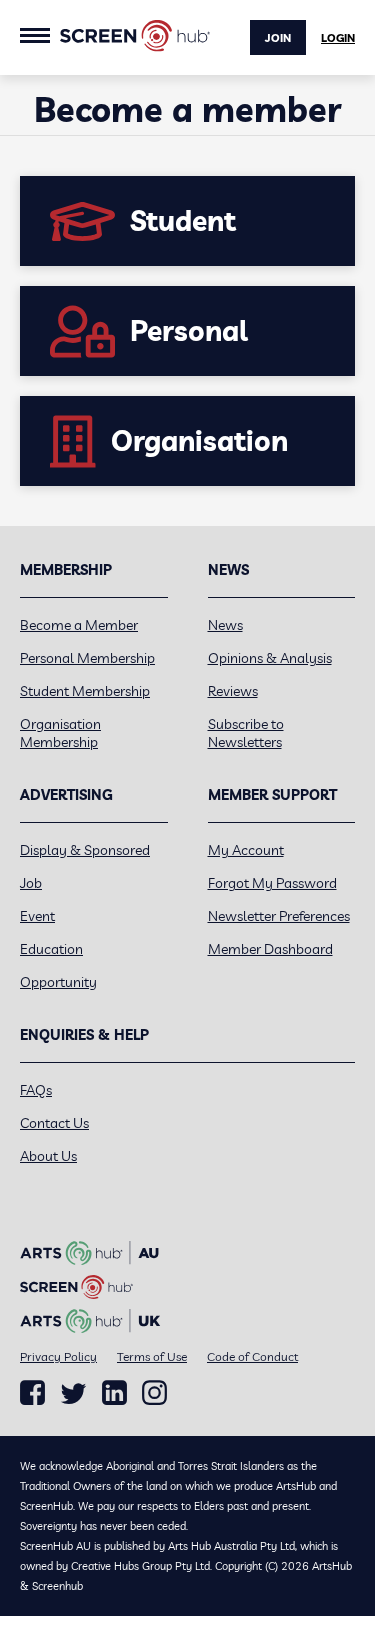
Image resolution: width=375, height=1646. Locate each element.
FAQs (36, 1090)
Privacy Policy (58, 1356)
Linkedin (114, 1393)
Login (338, 38)
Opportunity (58, 982)
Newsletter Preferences (279, 916)
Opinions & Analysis (270, 658)
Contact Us (54, 1123)
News (225, 625)
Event (37, 916)
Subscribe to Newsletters (246, 733)
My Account (246, 850)
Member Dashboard (270, 949)
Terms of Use (152, 1356)
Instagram (154, 1393)
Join (278, 38)
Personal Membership (87, 658)
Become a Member (79, 625)
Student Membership (85, 691)
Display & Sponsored (85, 850)
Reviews (233, 691)
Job (31, 883)
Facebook (32, 1393)
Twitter (73, 1393)
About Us (48, 1156)
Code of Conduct (252, 1356)
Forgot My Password (272, 883)
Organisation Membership (60, 733)
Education (51, 949)
